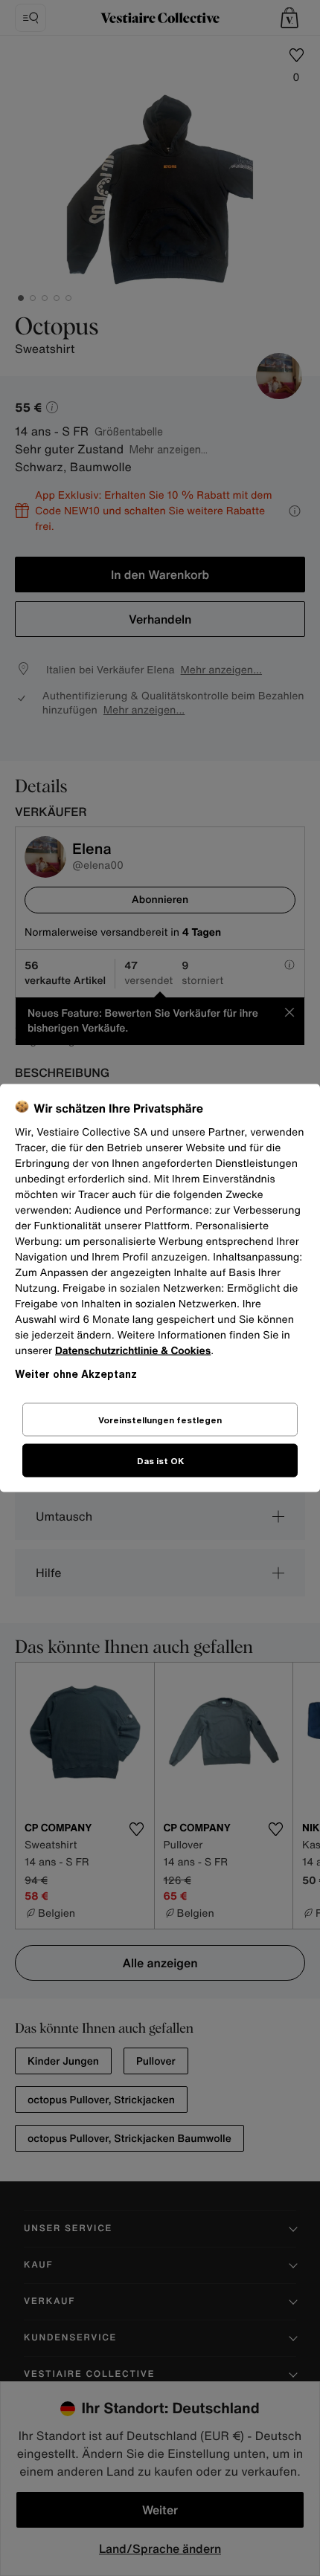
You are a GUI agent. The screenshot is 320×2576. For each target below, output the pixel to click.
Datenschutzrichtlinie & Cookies (133, 1351)
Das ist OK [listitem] (160, 1461)
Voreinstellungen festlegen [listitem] (160, 1420)
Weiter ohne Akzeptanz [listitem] (76, 1374)
